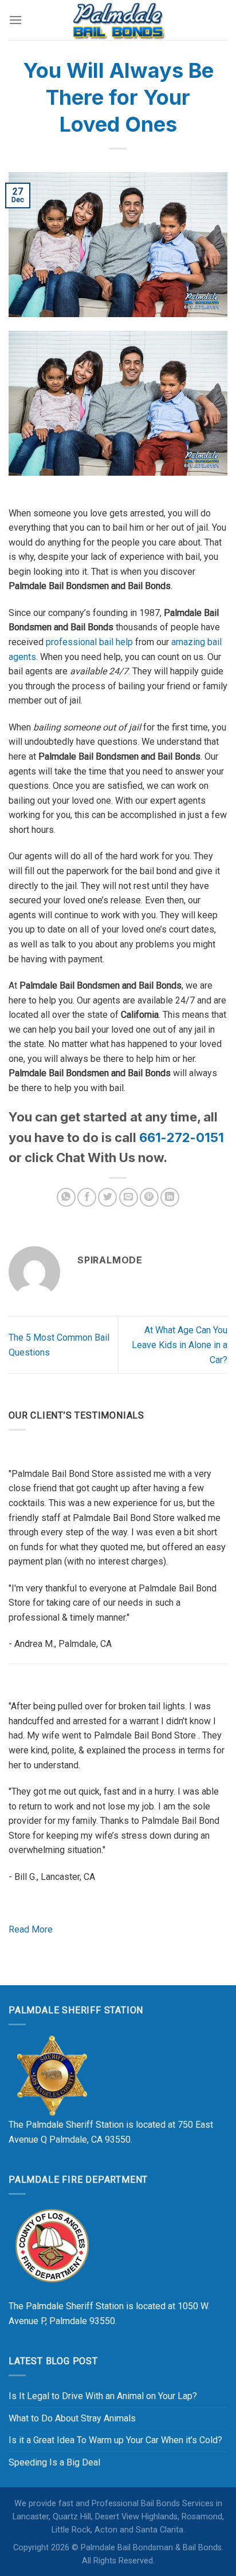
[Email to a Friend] (129, 1197)
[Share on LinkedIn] (170, 1197)
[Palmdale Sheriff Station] (52, 2075)
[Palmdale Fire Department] (52, 2245)
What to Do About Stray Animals (72, 2418)
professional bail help (89, 642)
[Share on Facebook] (87, 1197)
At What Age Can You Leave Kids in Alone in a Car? (180, 1345)
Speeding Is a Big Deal (54, 2462)
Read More (31, 1929)
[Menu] (15, 20)
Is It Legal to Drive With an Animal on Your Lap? (103, 2396)
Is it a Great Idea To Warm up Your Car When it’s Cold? (115, 2440)
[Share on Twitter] (107, 1197)
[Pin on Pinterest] (149, 1197)
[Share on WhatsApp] (66, 1197)
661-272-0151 (182, 1137)
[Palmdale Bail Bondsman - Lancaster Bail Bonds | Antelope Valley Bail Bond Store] (118, 20)
